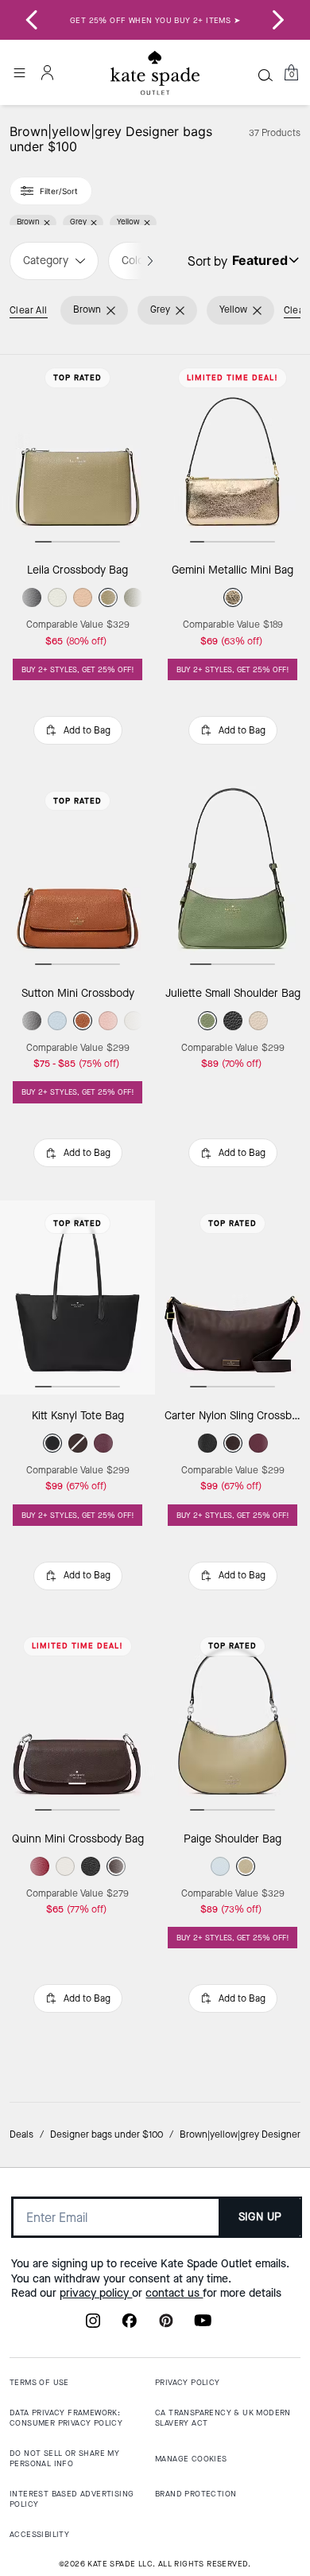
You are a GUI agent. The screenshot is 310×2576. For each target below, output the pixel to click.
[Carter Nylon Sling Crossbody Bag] (232, 1298)
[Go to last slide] (32, 20)
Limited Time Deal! (232, 377)
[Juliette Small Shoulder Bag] (232, 875)
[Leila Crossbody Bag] (77, 452)
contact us (174, 2293)
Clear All (29, 310)
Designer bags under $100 (107, 2134)
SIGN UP (260, 2217)
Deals (21, 2134)
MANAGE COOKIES (191, 2459)
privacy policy (96, 2293)
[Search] (265, 75)
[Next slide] (278, 20)
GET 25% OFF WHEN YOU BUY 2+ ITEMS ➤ (155, 20)
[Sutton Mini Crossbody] (77, 875)
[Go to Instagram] (93, 2325)
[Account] (48, 72)
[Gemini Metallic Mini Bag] (232, 452)
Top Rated (77, 377)
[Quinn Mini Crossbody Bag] (77, 1721)
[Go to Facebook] (130, 2325)
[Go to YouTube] (203, 2325)
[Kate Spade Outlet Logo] (155, 73)
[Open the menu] (19, 72)
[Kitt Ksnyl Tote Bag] (77, 1298)
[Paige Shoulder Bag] (232, 1721)
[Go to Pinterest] (166, 2325)
